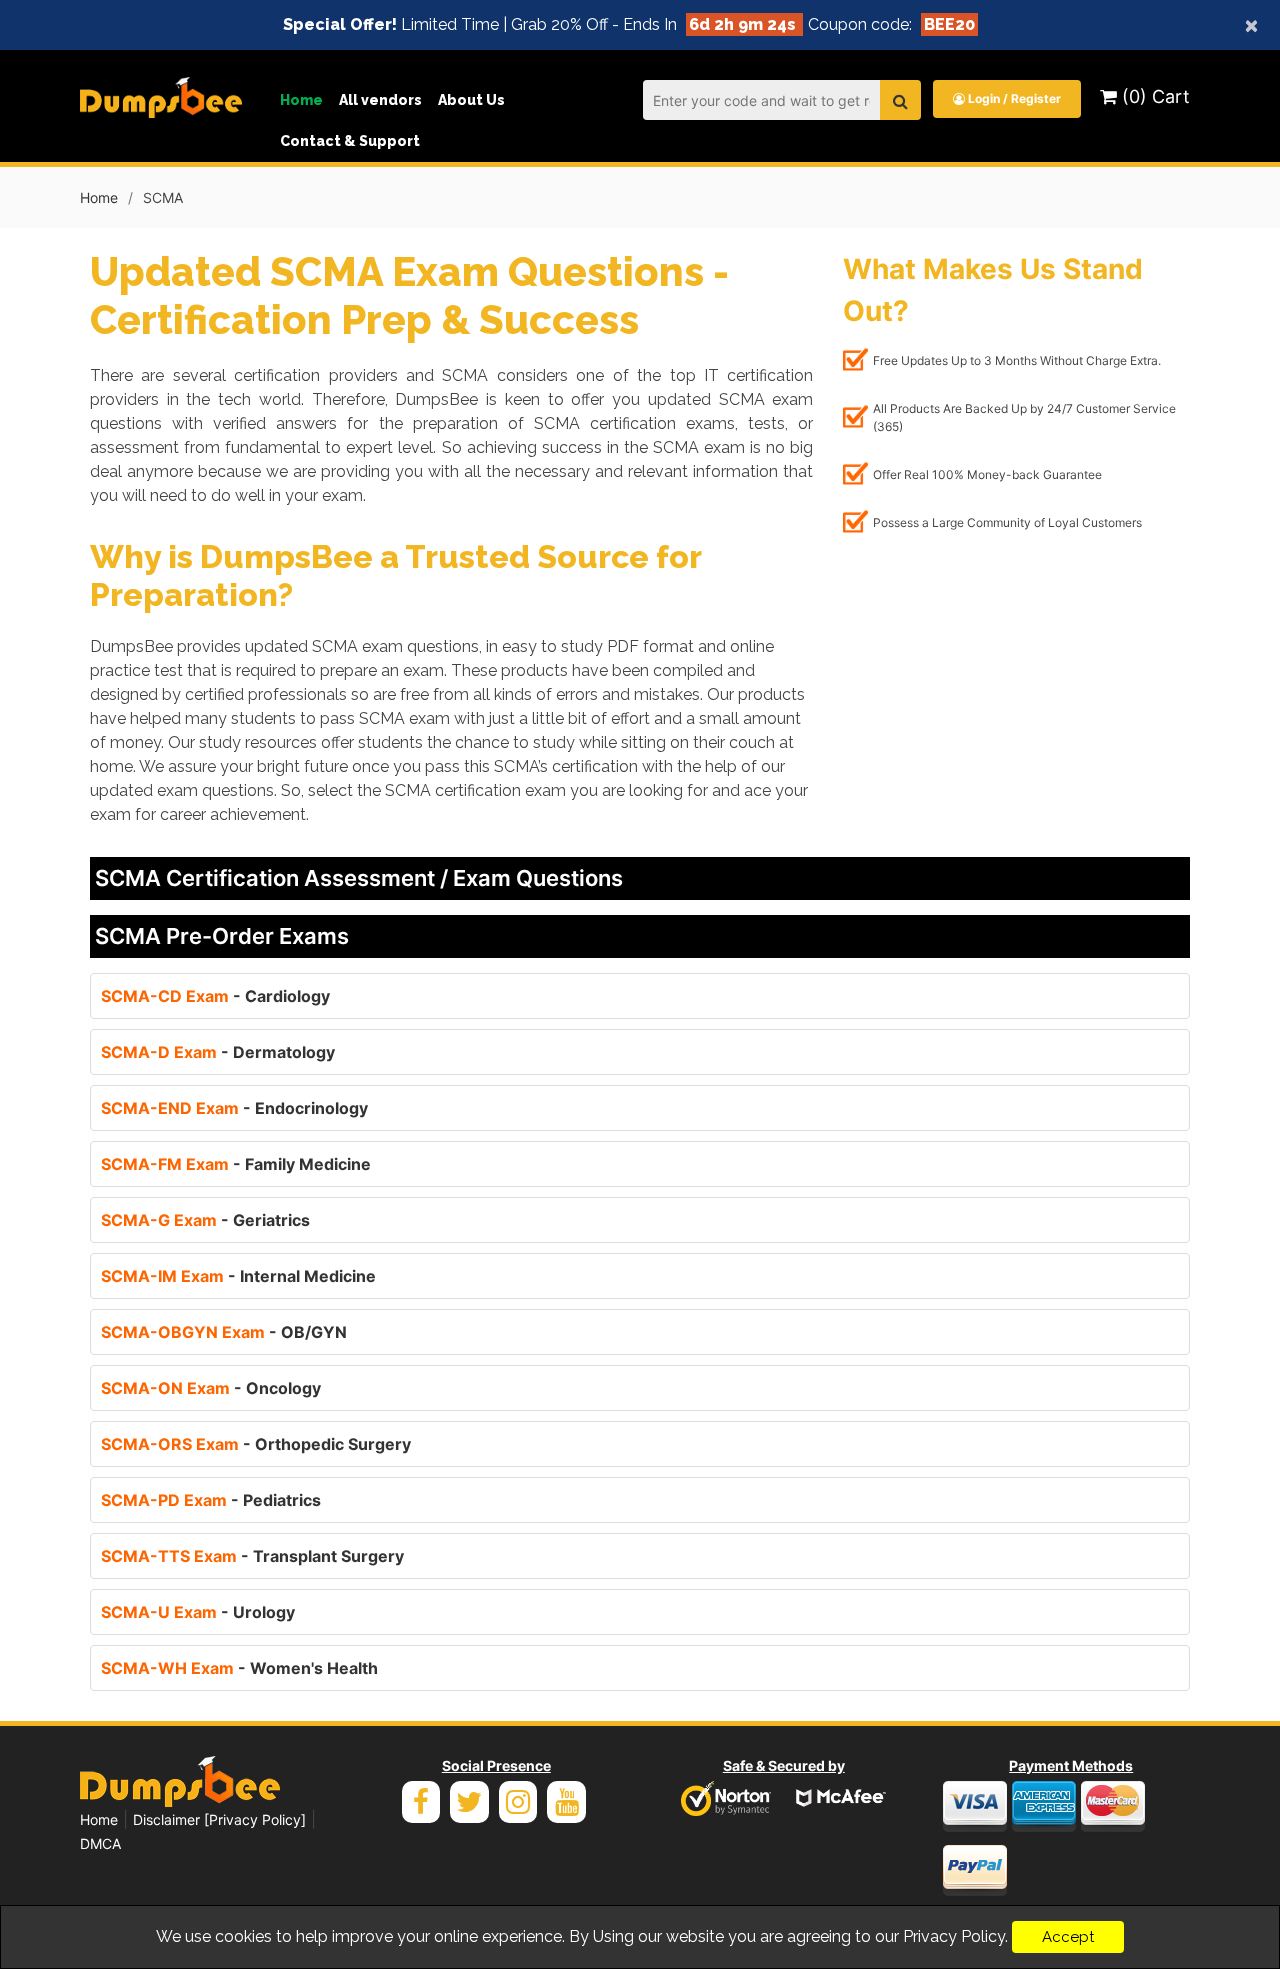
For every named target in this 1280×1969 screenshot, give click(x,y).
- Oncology (211, 1388)
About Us (471, 100)
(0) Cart (1153, 96)
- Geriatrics (205, 1220)
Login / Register (1013, 98)
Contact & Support (350, 141)
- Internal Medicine (238, 1276)
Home (301, 100)
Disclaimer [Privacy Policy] (219, 1819)
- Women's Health (239, 1668)
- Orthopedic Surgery (256, 1444)
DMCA (100, 1843)
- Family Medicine (236, 1164)
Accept (1068, 1937)
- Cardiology (215, 996)
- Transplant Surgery (252, 1556)
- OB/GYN (224, 1332)
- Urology (198, 1612)
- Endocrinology (234, 1108)
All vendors (380, 100)
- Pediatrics (211, 1500)
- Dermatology (218, 1052)
